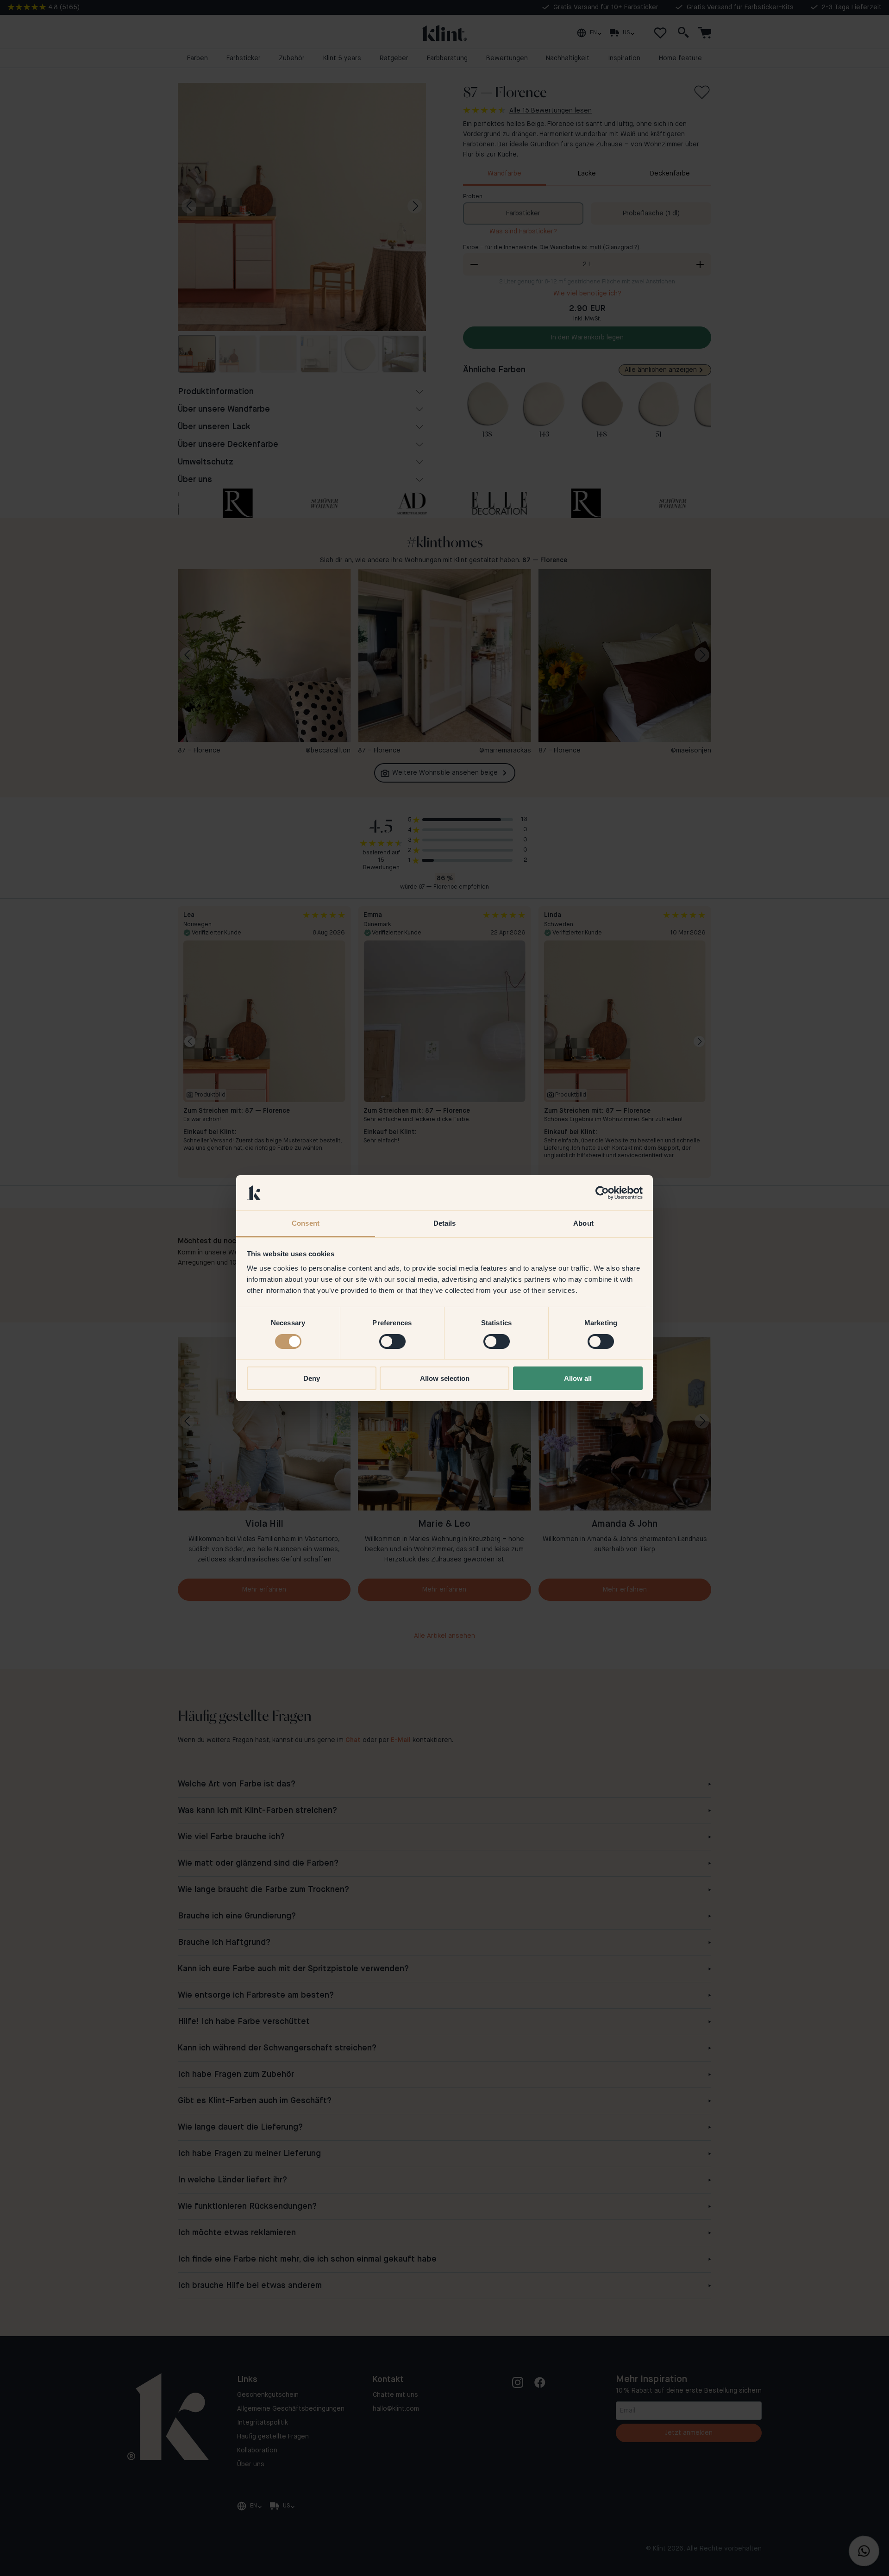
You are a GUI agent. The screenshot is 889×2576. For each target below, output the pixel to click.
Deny (312, 1378)
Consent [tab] (306, 1223)
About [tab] (583, 1223)
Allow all (578, 1378)
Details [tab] (445, 1223)
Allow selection (445, 1378)
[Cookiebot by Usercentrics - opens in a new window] (602, 1193)
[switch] (392, 1341)
